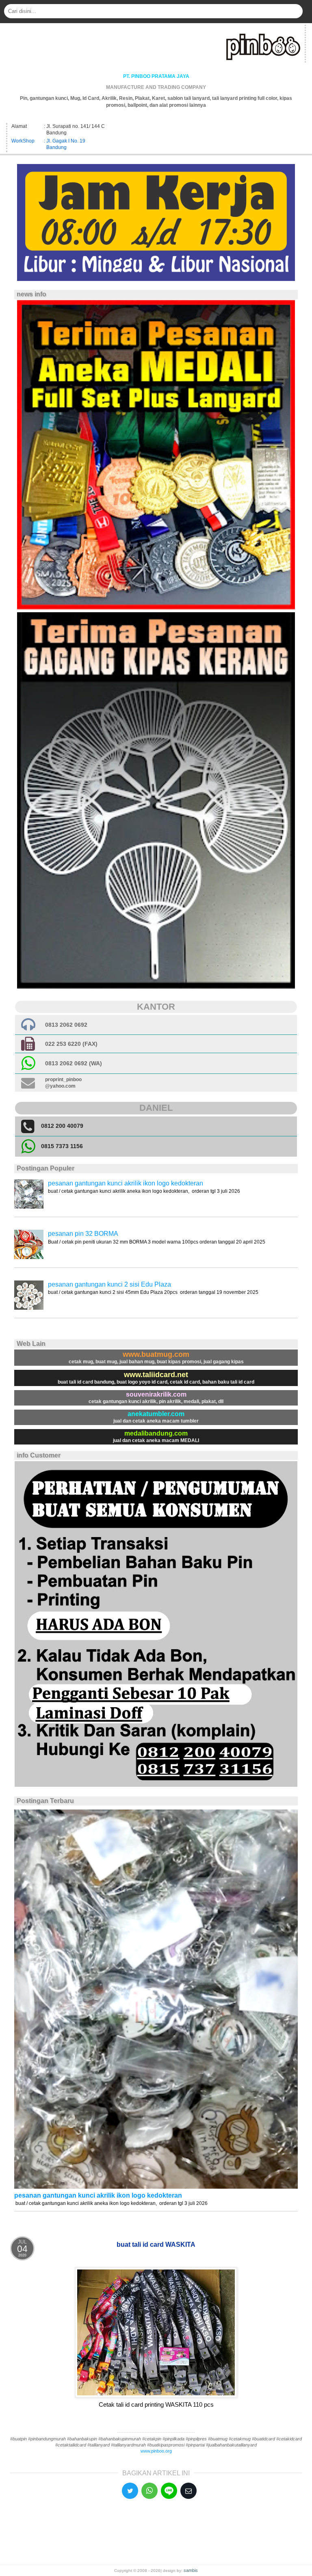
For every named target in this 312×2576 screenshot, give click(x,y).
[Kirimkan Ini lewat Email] (188, 2491)
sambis (191, 2570)
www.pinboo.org (156, 2451)
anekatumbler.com (156, 1414)
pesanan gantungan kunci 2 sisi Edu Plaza (109, 1284)
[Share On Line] (169, 2491)
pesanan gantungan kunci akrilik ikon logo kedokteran (126, 1183)
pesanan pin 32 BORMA (83, 1234)
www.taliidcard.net (156, 1375)
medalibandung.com (156, 1433)
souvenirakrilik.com (156, 1394)
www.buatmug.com (156, 1354)
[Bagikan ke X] (130, 2491)
